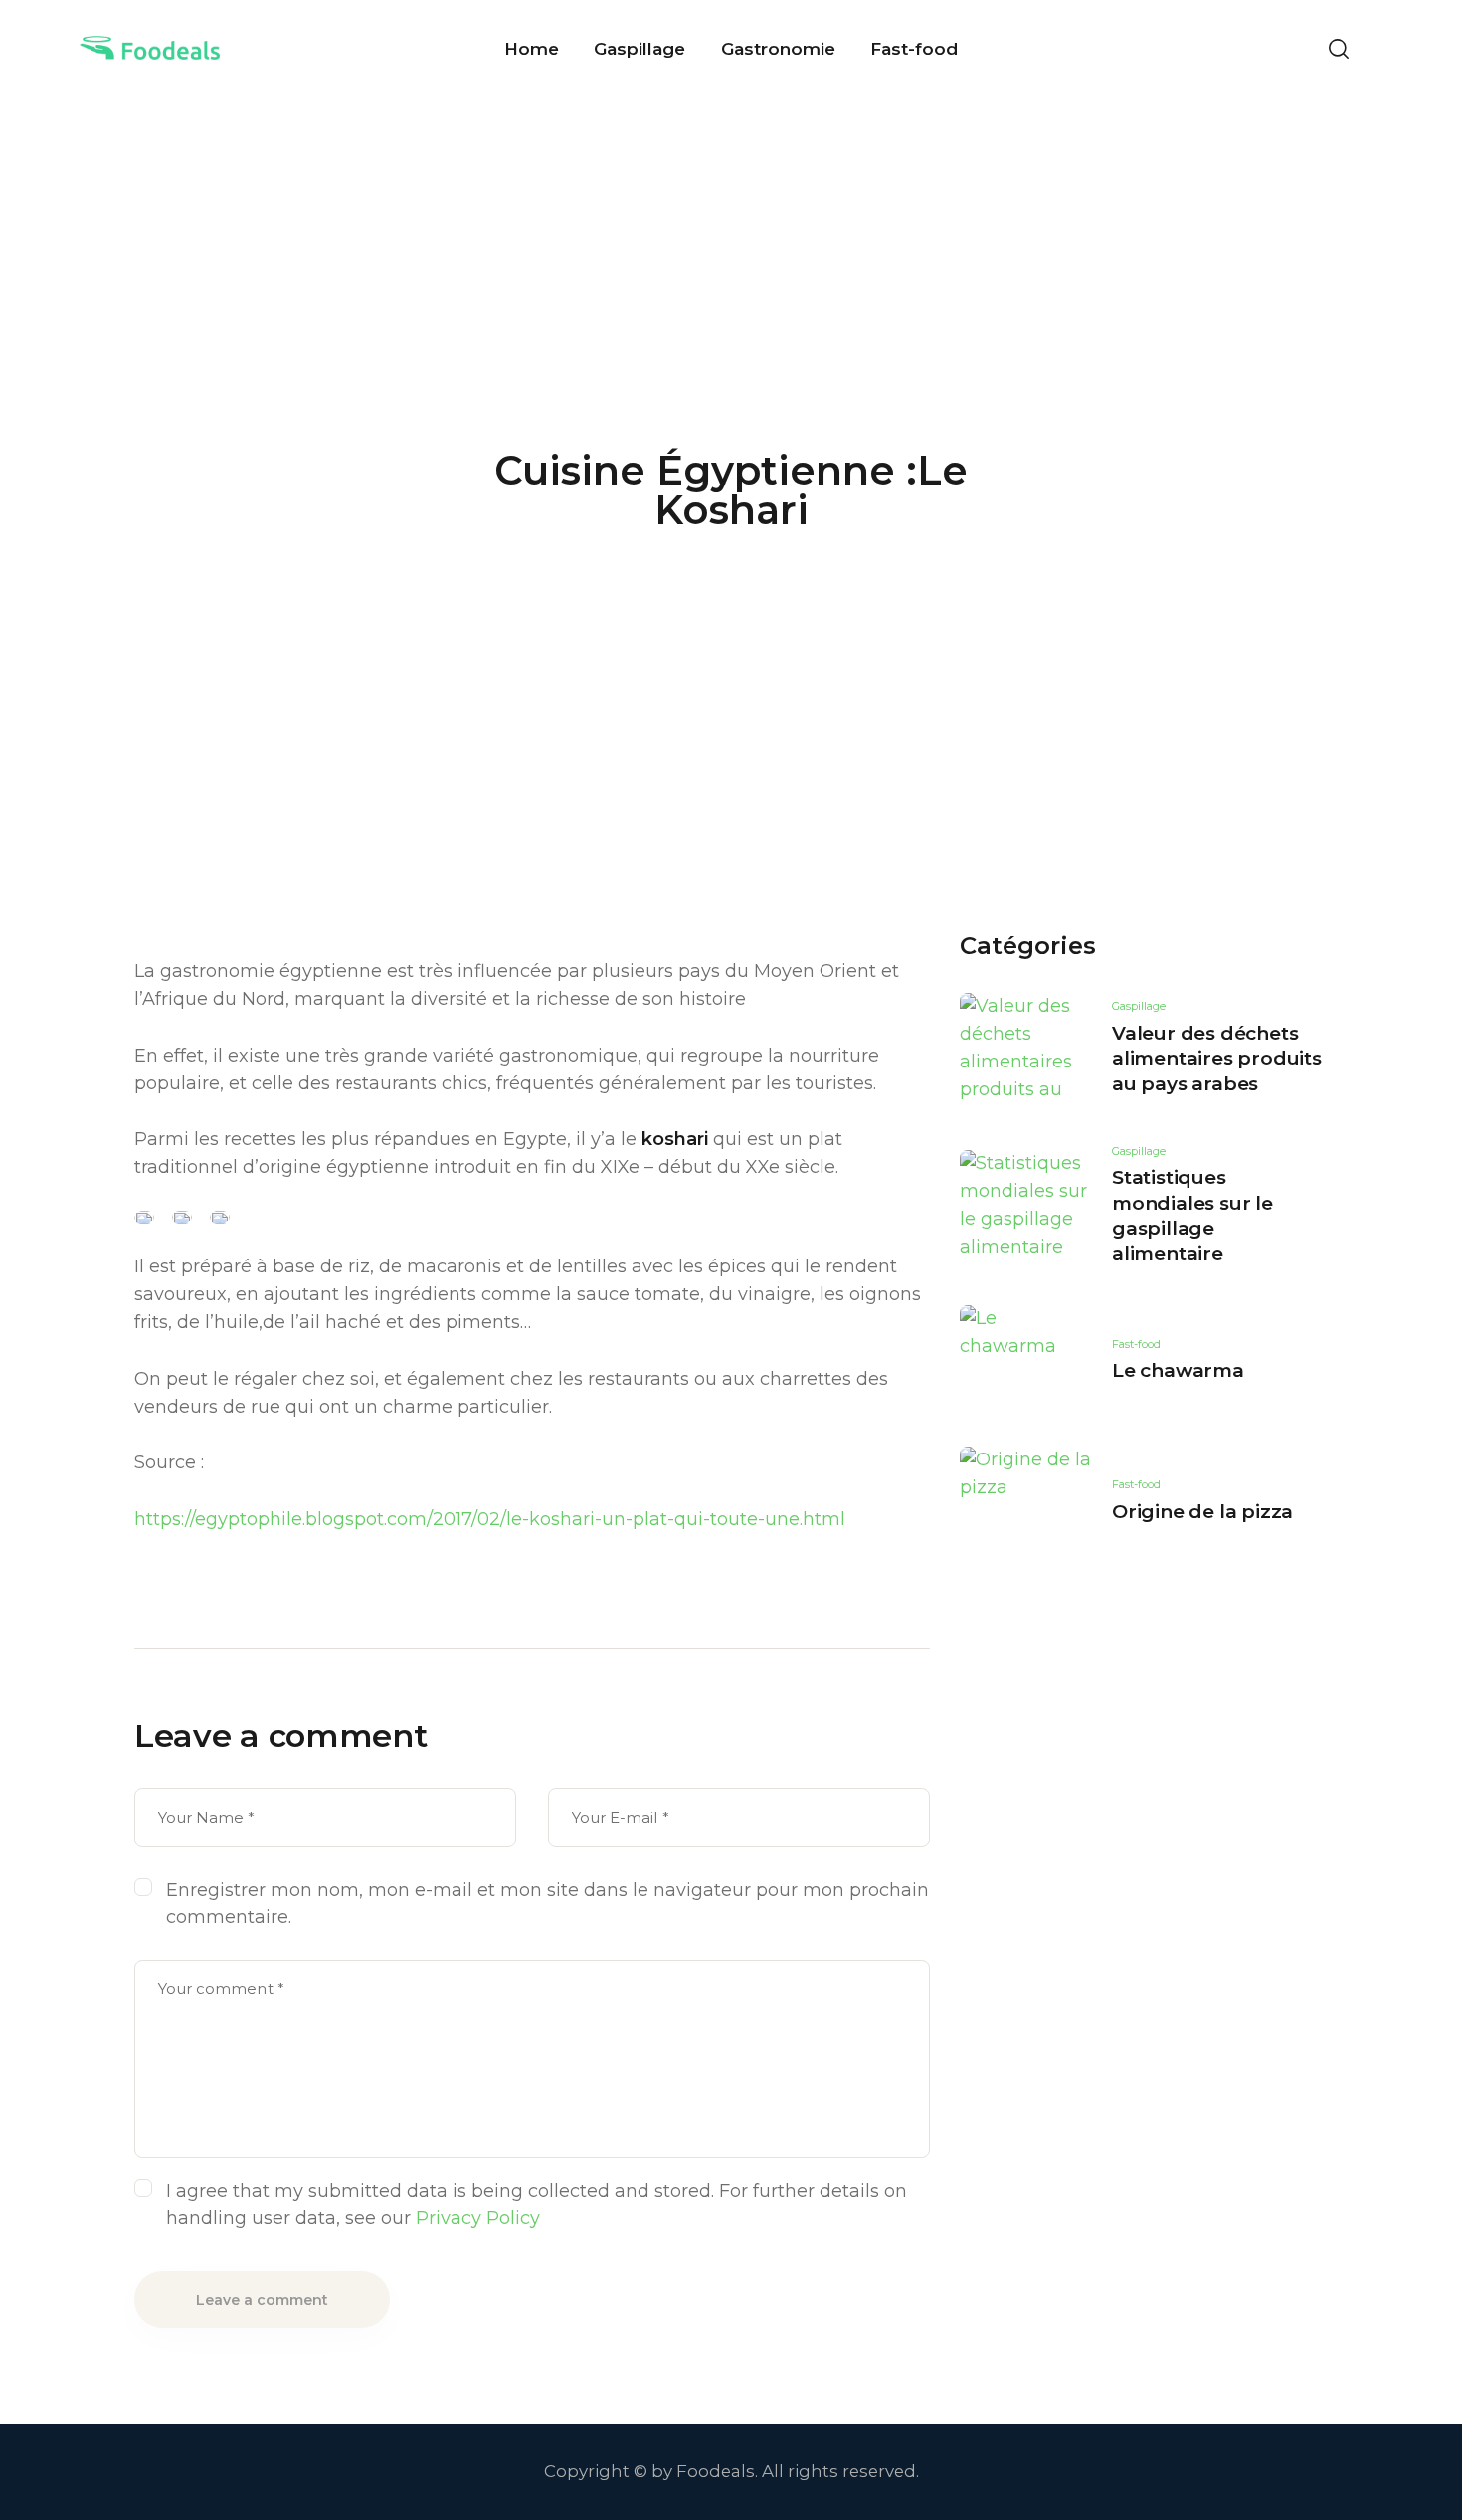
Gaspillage (1139, 1006)
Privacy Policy (478, 2218)
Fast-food (1136, 1344)
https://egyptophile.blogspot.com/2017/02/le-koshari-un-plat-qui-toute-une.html (490, 1519)
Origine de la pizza (1202, 1512)
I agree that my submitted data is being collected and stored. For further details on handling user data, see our (537, 2204)
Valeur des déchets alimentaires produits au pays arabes (1217, 1059)
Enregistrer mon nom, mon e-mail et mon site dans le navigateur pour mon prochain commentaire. (548, 1904)
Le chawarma (1178, 1370)
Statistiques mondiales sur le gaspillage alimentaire (1192, 1215)
